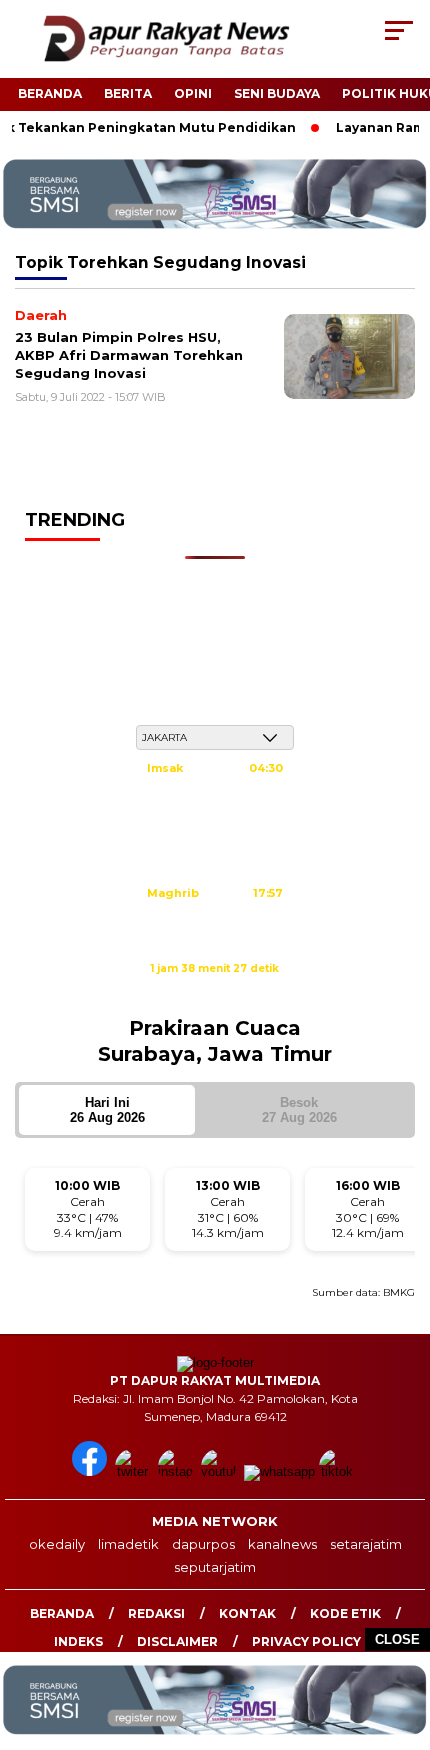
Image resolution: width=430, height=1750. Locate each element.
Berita (128, 93)
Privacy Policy (306, 1641)
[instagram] (177, 1471)
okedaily (57, 1544)
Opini (193, 93)
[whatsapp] (279, 1471)
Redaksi (156, 1613)
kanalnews (282, 1544)
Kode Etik (345, 1613)
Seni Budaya (277, 93)
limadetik (128, 1544)
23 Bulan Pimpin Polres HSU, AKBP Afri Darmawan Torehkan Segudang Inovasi (129, 354)
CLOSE (397, 1639)
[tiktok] (338, 1471)
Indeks (78, 1641)
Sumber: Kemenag (215, 990)
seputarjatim (215, 1567)
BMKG (399, 1292)
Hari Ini (107, 1110)
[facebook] (91, 1471)
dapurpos (203, 1544)
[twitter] (134, 1471)
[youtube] (220, 1471)
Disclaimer (177, 1641)
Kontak (247, 1613)
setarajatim (366, 1544)
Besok (299, 1110)
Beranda (50, 93)
